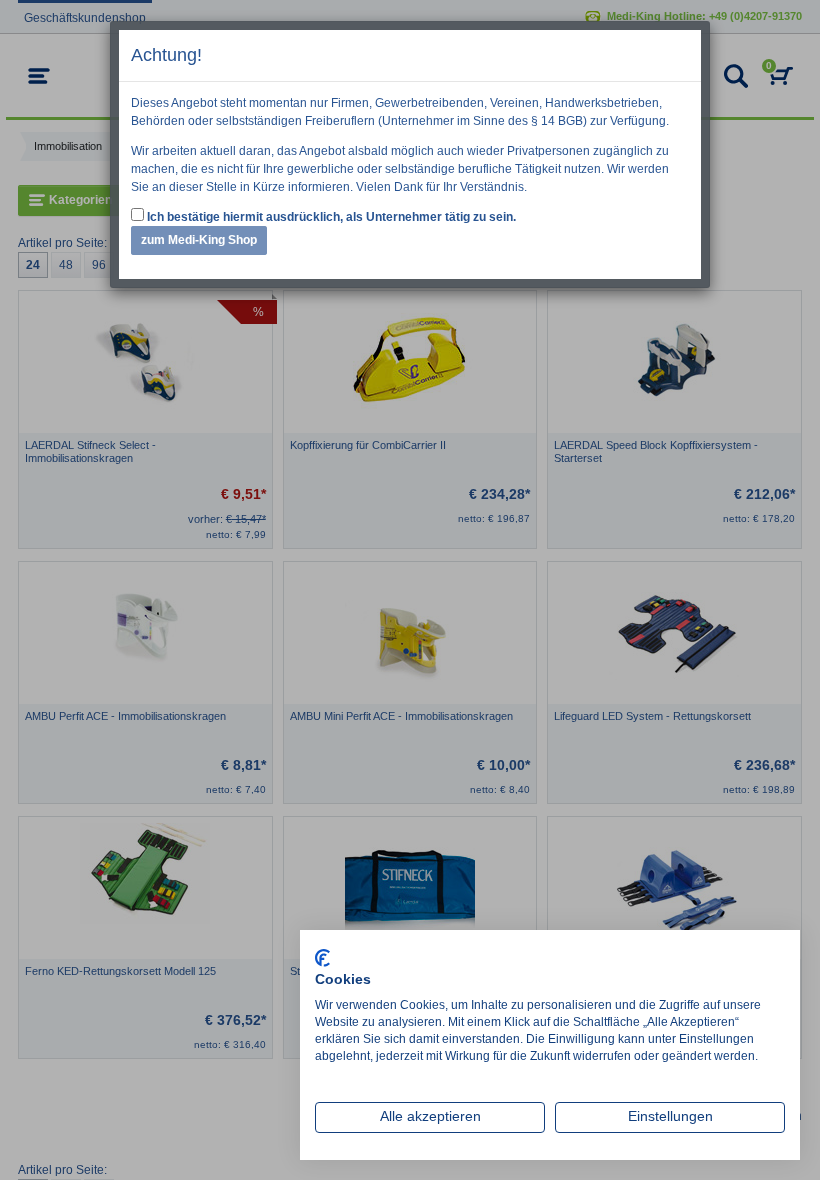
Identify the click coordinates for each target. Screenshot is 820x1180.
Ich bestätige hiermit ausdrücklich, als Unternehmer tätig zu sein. (330, 217)
